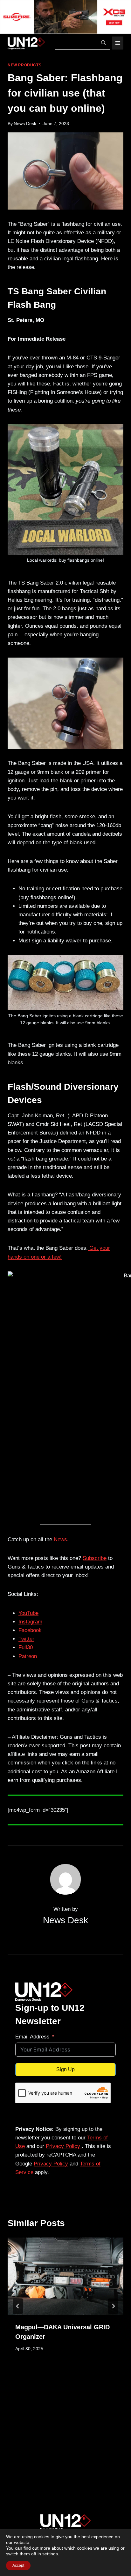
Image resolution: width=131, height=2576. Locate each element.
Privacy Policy (64, 2146)
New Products (24, 65)
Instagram (30, 1622)
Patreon (28, 1656)
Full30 (26, 1647)
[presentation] (65, 2276)
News (60, 1539)
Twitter (26, 1639)
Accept (18, 2566)
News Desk (25, 124)
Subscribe (95, 1558)
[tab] (53, 2380)
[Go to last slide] (18, 2306)
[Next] (113, 2306)
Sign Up (65, 2069)
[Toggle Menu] (118, 43)
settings (50, 2554)
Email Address (32, 2037)
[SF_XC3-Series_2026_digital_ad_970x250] (65, 17)
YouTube (28, 1613)
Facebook (30, 1630)
